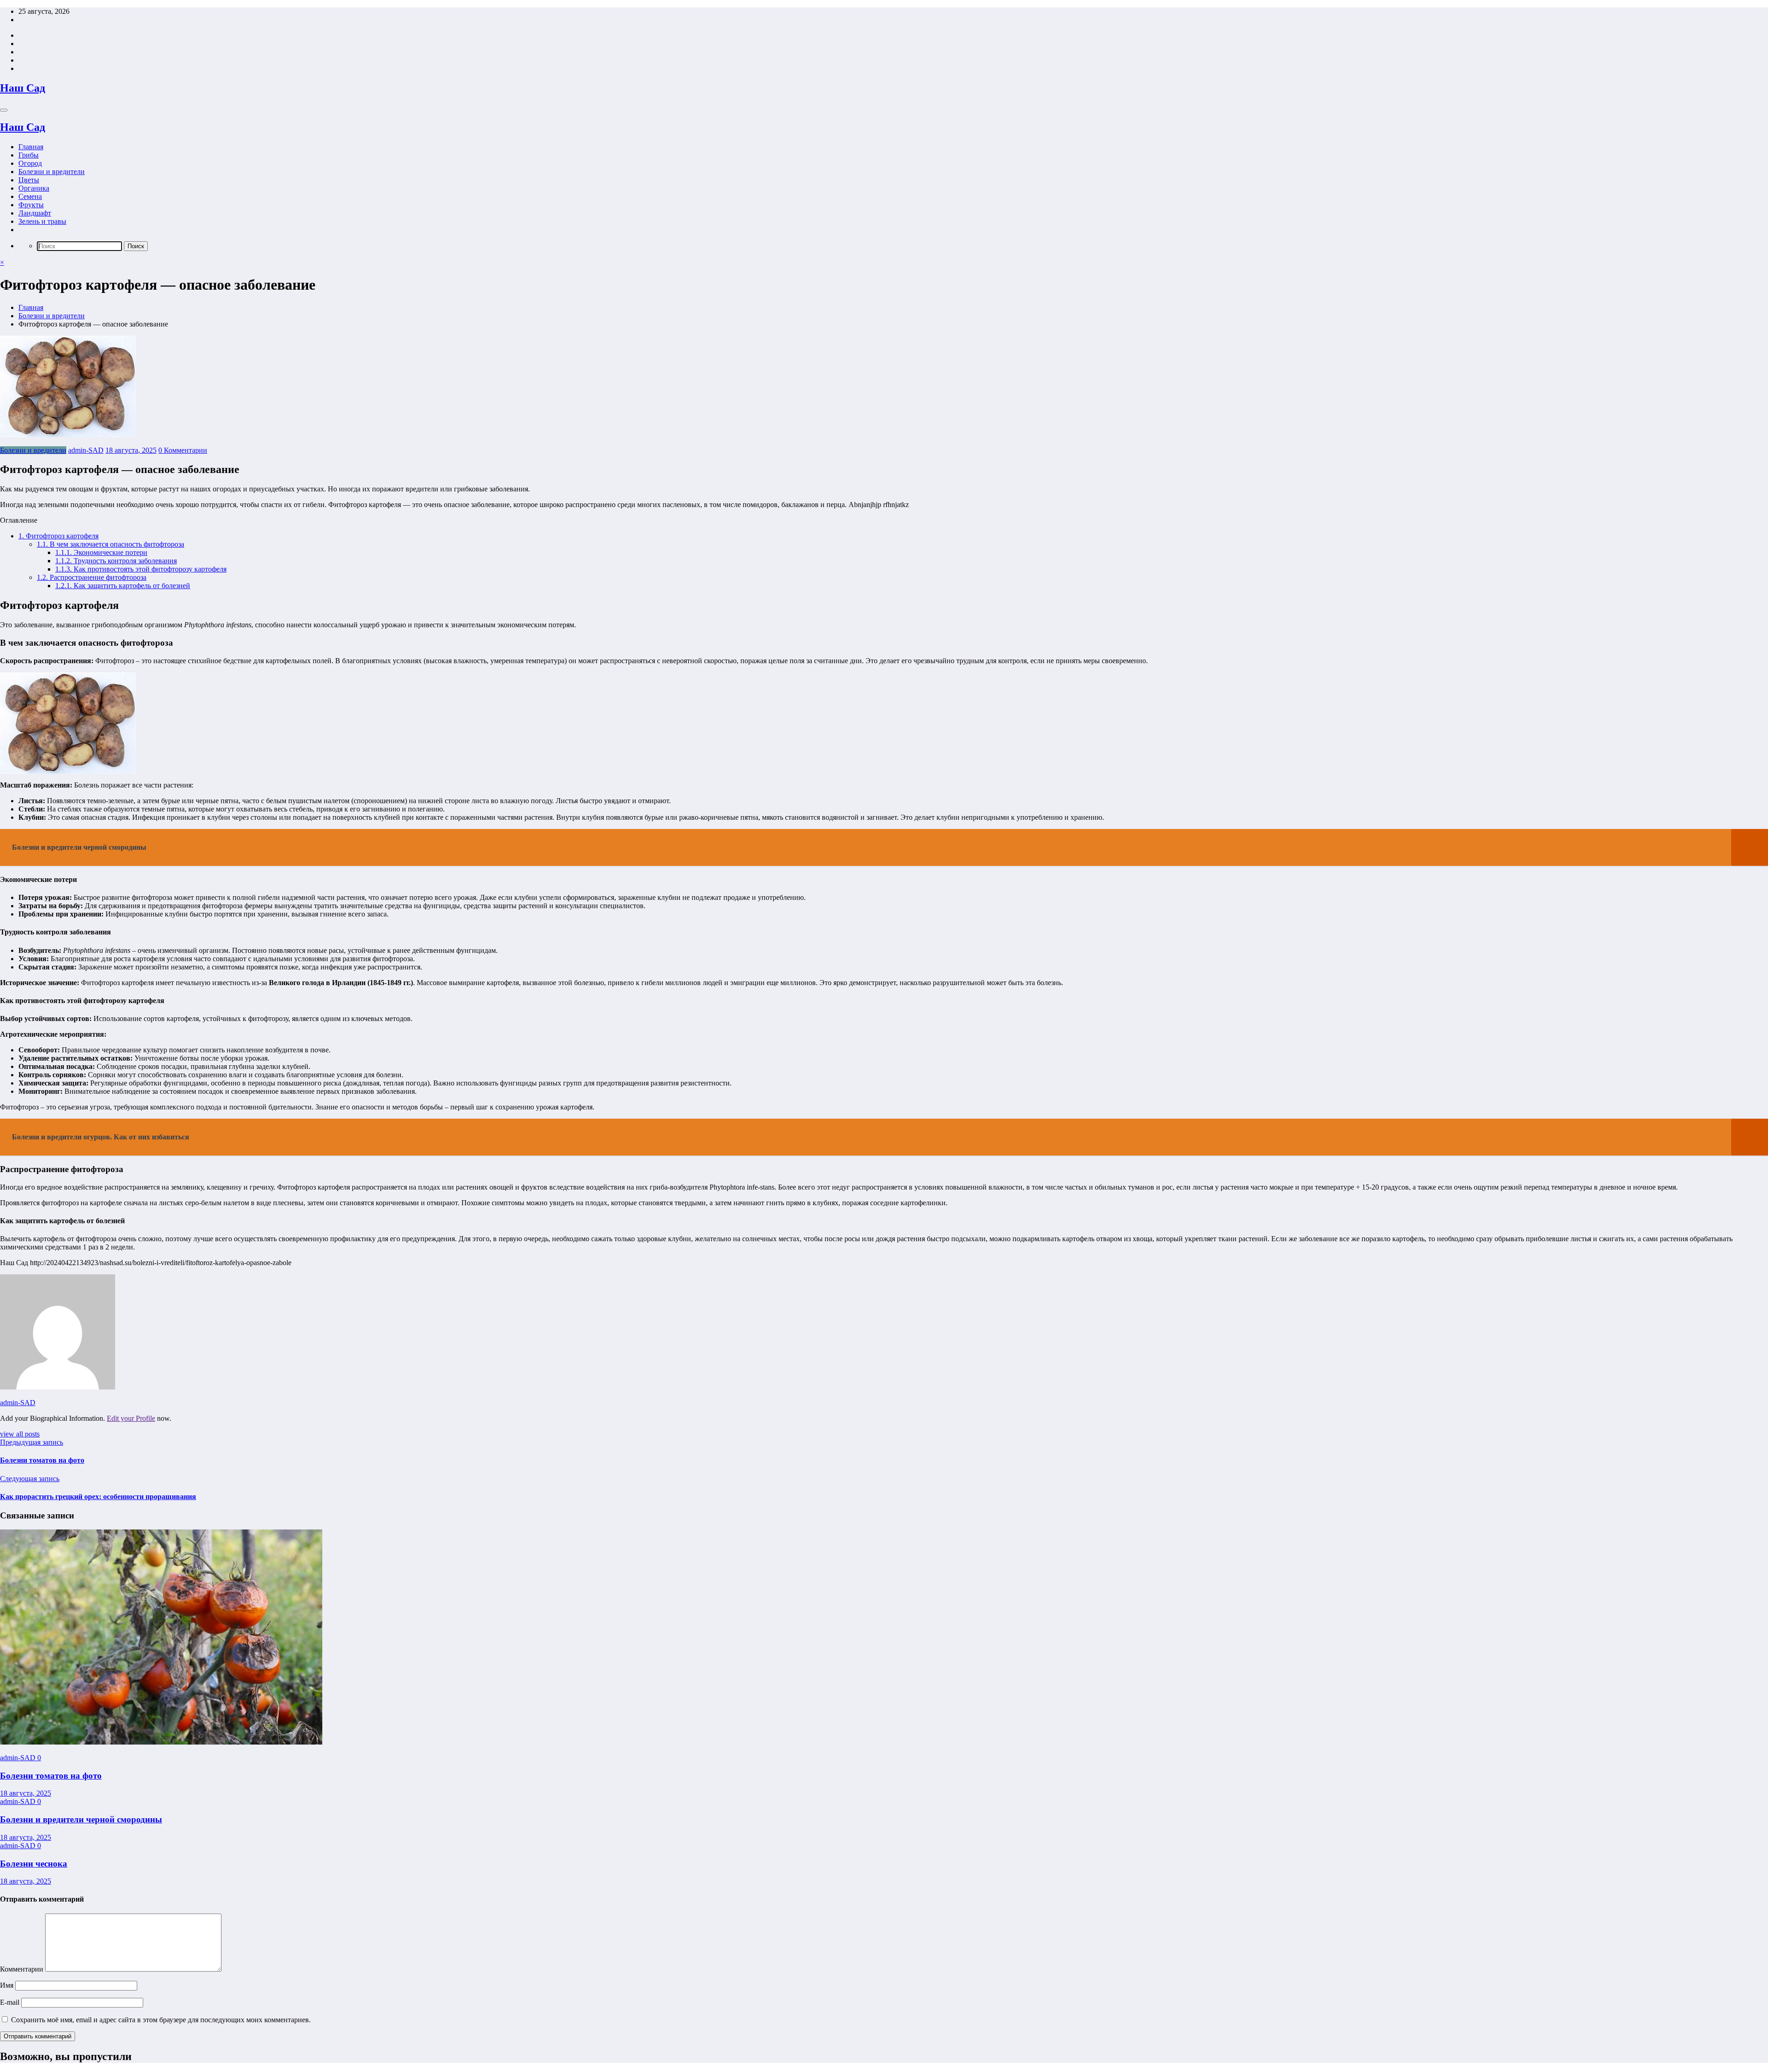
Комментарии (23, 1969)
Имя (8, 1985)
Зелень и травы (42, 221)
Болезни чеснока (34, 1864)
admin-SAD (86, 450)
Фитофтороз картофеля (58, 536)
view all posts (20, 1434)
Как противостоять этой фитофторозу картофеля (141, 569)
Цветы (29, 180)
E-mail (11, 2002)
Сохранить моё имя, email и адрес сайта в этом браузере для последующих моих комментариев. (161, 2020)
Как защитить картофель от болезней (123, 586)
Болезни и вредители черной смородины (81, 1819)
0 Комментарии (183, 450)
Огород (30, 163)
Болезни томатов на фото (42, 1460)
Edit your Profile (131, 1418)
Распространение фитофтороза (92, 577)
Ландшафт (35, 213)
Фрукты (31, 205)
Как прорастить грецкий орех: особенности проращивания (98, 1497)
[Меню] (4, 110)
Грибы (29, 155)
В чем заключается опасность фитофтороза (110, 544)
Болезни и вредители (52, 172)
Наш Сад (23, 88)
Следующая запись (30, 1479)
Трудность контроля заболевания (116, 561)
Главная (31, 147)
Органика (34, 188)
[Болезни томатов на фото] (161, 1742)
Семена (30, 196)
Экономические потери (101, 552)
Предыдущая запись (32, 1442)
